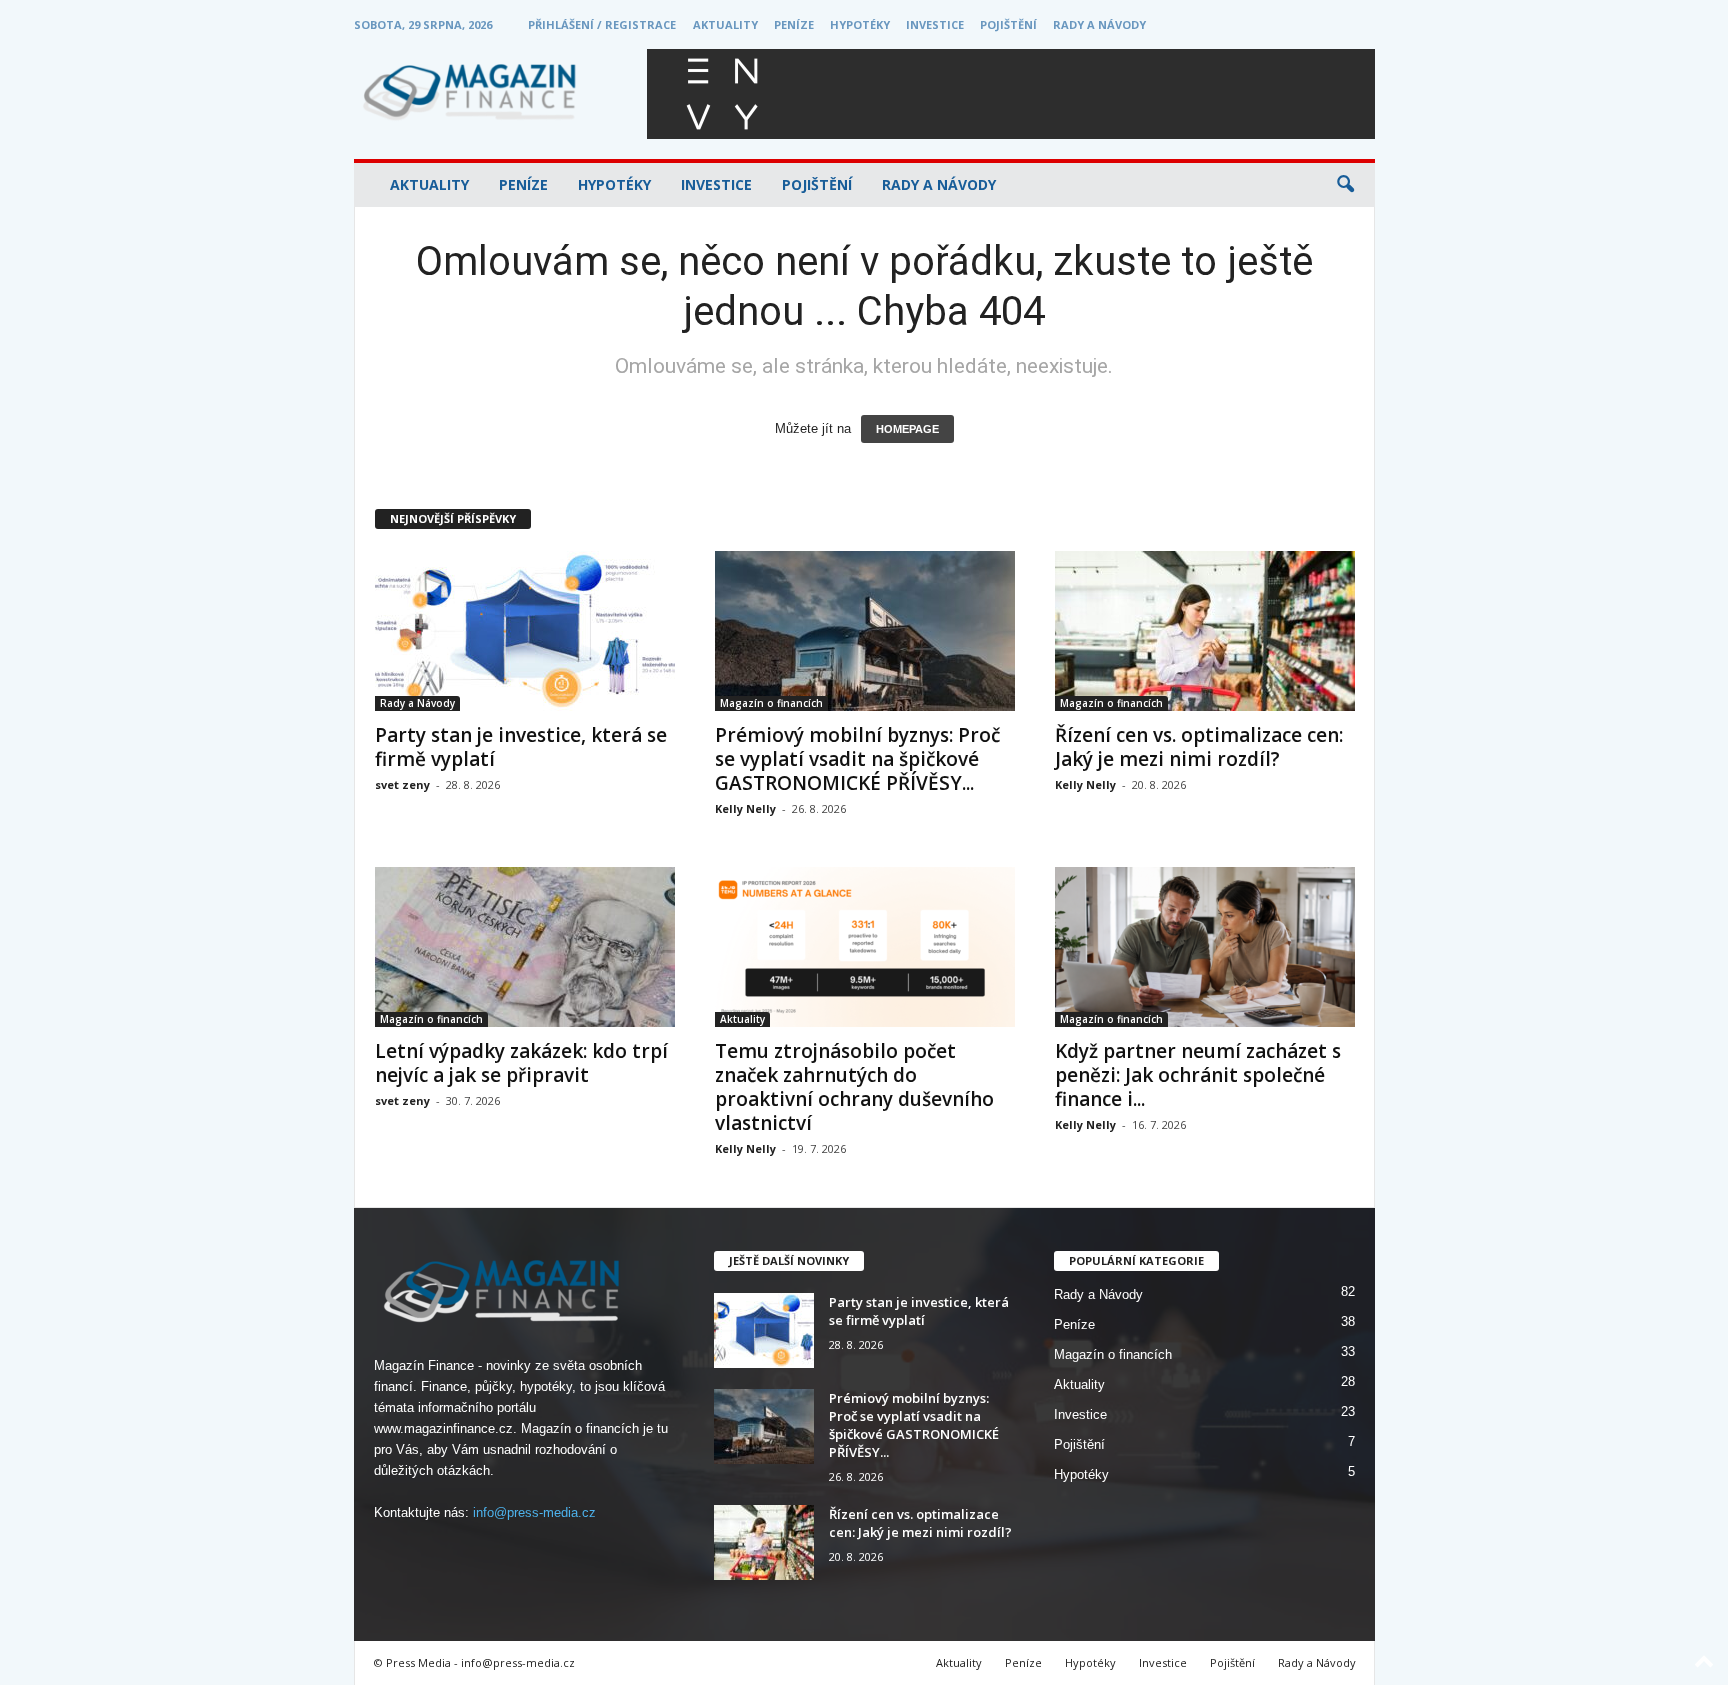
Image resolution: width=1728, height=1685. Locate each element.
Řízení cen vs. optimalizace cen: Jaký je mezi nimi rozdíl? (1199, 747)
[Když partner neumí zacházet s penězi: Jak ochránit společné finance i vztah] (1205, 947)
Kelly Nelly (745, 808)
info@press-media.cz (534, 1512)
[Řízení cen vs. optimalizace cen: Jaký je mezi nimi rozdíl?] (1205, 631)
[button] (1345, 185)
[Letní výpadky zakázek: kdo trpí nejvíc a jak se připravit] (525, 947)
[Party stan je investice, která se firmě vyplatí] (525, 631)
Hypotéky (860, 24)
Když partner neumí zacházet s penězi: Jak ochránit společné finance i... (1198, 1075)
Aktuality (725, 24)
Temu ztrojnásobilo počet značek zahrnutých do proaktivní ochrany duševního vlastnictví (854, 1087)
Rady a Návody (1099, 24)
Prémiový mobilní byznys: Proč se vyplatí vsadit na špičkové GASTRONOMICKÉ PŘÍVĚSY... (857, 759)
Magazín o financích (771, 703)
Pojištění (1008, 24)
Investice (935, 24)
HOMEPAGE (907, 429)
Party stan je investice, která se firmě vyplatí (521, 747)
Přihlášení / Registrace (602, 24)
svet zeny (402, 784)
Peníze (794, 24)
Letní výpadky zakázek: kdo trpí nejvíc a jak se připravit (521, 1063)
